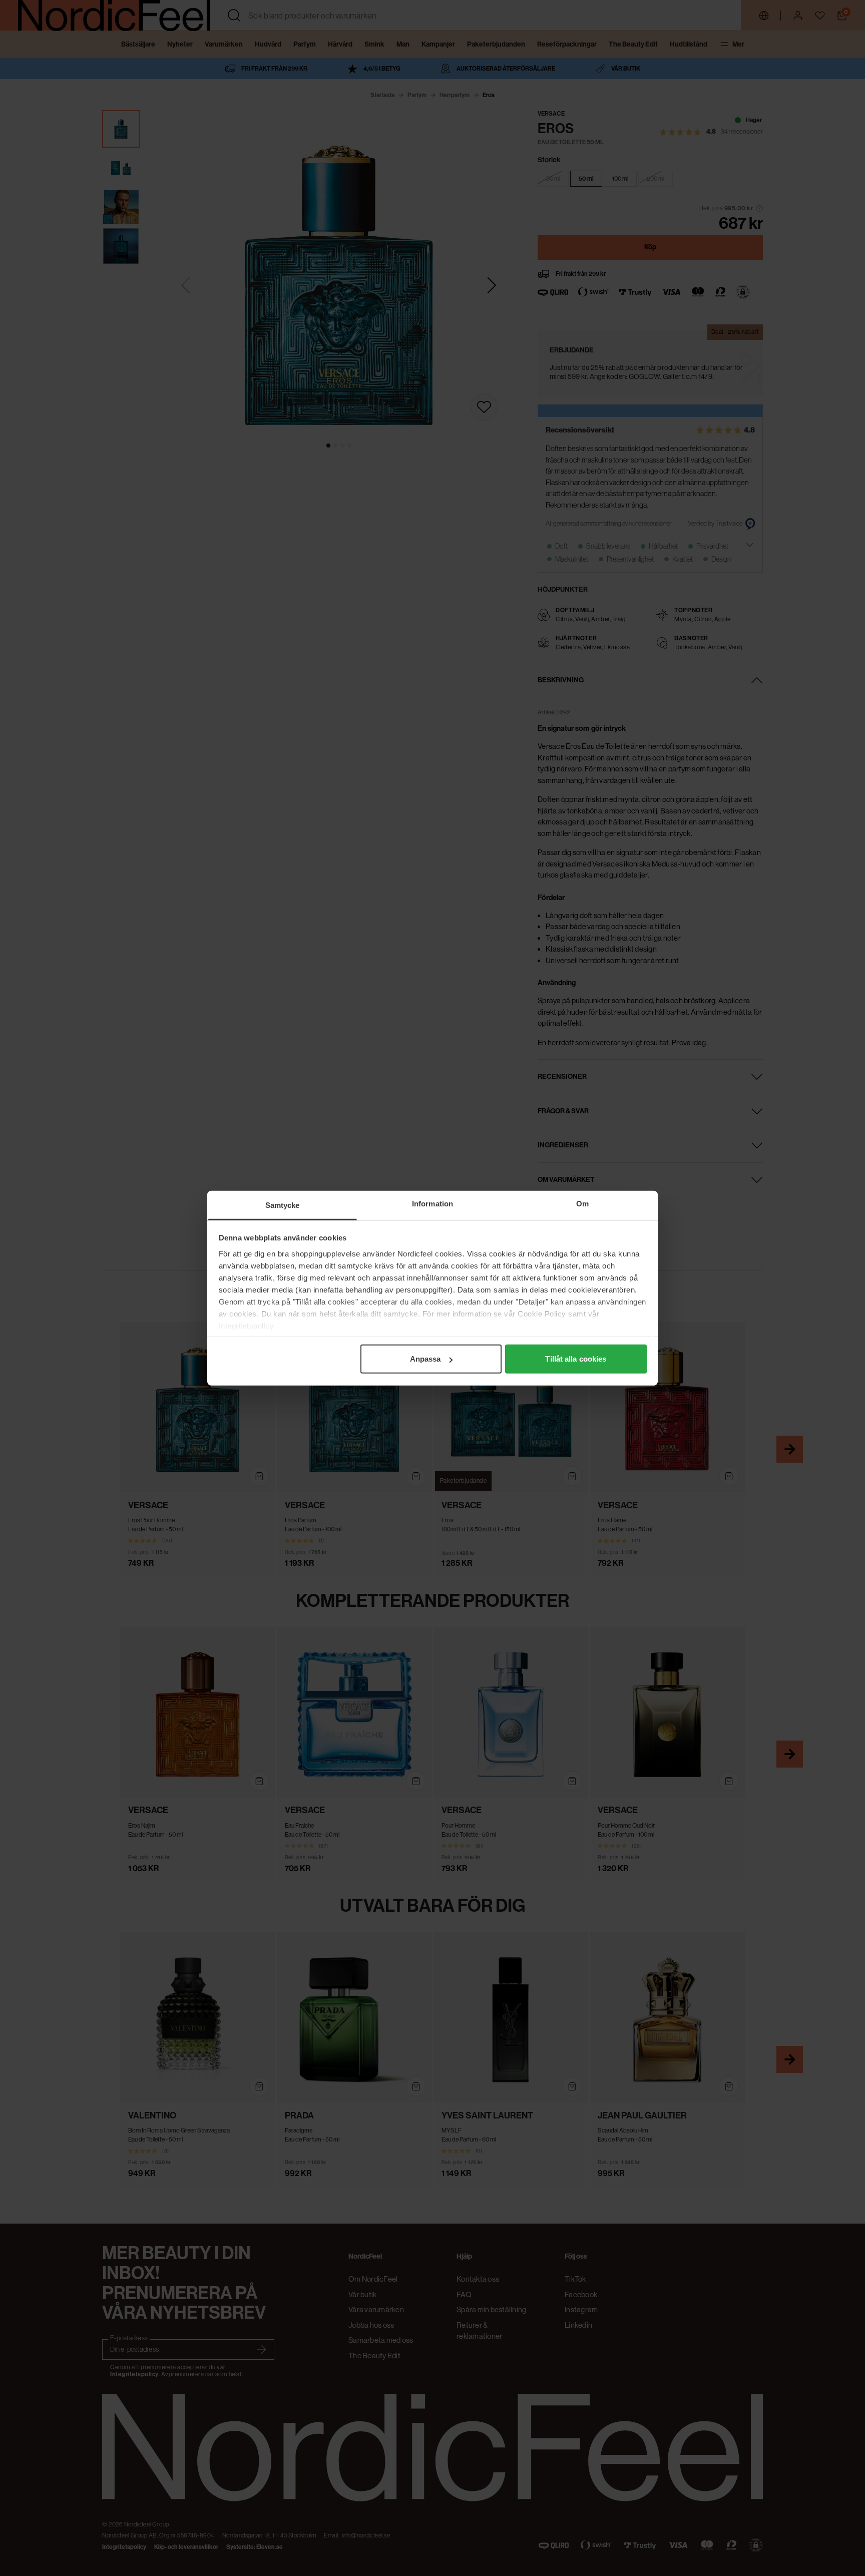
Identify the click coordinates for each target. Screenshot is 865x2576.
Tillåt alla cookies (576, 1359)
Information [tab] (432, 1204)
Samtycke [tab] (283, 1205)
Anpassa (425, 1359)
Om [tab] (582, 1204)
